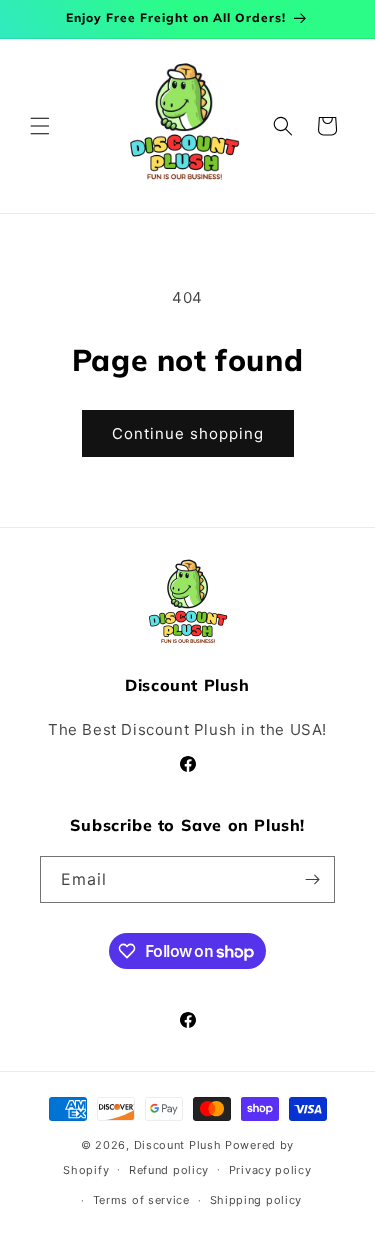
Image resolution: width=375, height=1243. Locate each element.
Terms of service (141, 1200)
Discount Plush (178, 1145)
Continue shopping (188, 433)
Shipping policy (256, 1200)
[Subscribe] (312, 879)
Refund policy (169, 1170)
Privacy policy (270, 1170)
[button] (40, 126)
